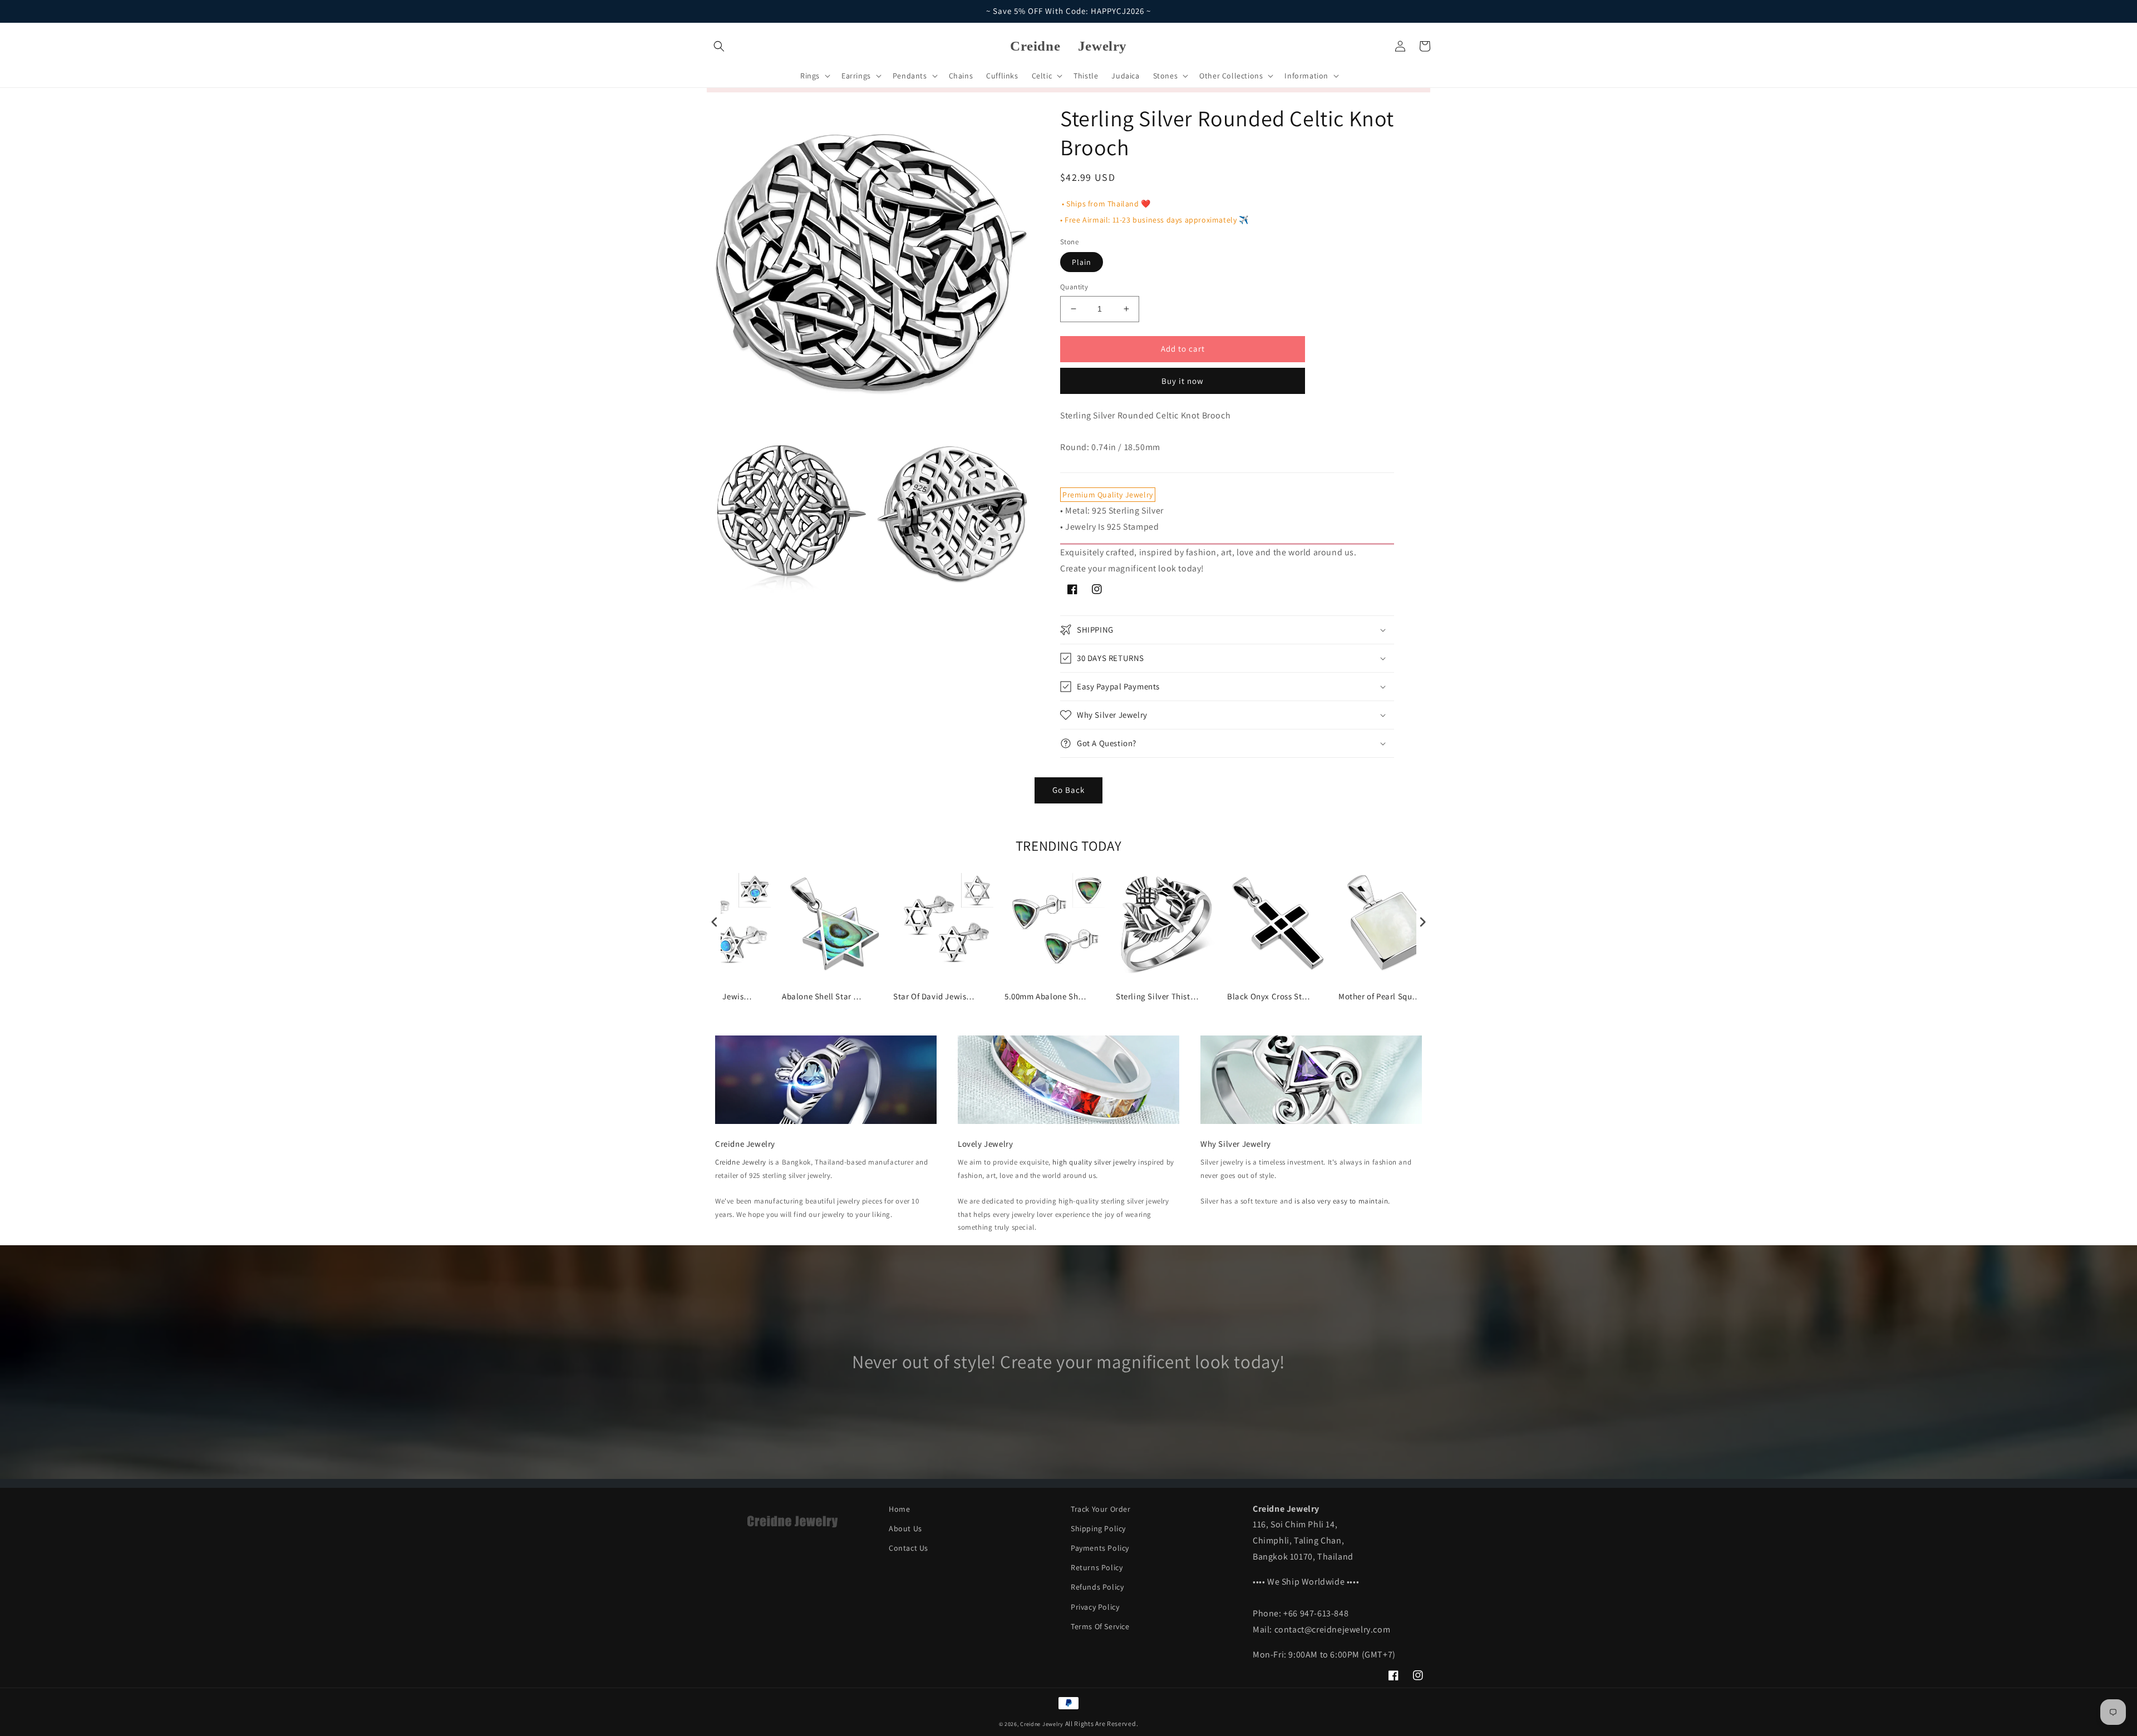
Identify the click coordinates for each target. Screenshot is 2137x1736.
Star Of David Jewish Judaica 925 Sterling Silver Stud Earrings (935, 996)
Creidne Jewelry (741, 1162)
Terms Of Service (1100, 1626)
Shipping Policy (1098, 1528)
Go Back (1068, 790)
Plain (1082, 262)
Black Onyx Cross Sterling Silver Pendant (1269, 996)
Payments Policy (1100, 1548)
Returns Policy (1097, 1567)
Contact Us (909, 1548)
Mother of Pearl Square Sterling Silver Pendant (1380, 996)
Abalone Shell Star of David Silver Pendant (824, 996)
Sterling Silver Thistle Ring (1158, 996)
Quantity (1074, 287)
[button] (719, 46)
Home (899, 1509)
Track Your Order (1101, 1509)
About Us (905, 1528)
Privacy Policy (1095, 1607)
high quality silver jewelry (1094, 1162)
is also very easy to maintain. (1342, 1201)
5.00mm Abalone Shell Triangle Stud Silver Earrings (1046, 996)
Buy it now (1183, 381)
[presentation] (715, 922)
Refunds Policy (1097, 1587)
